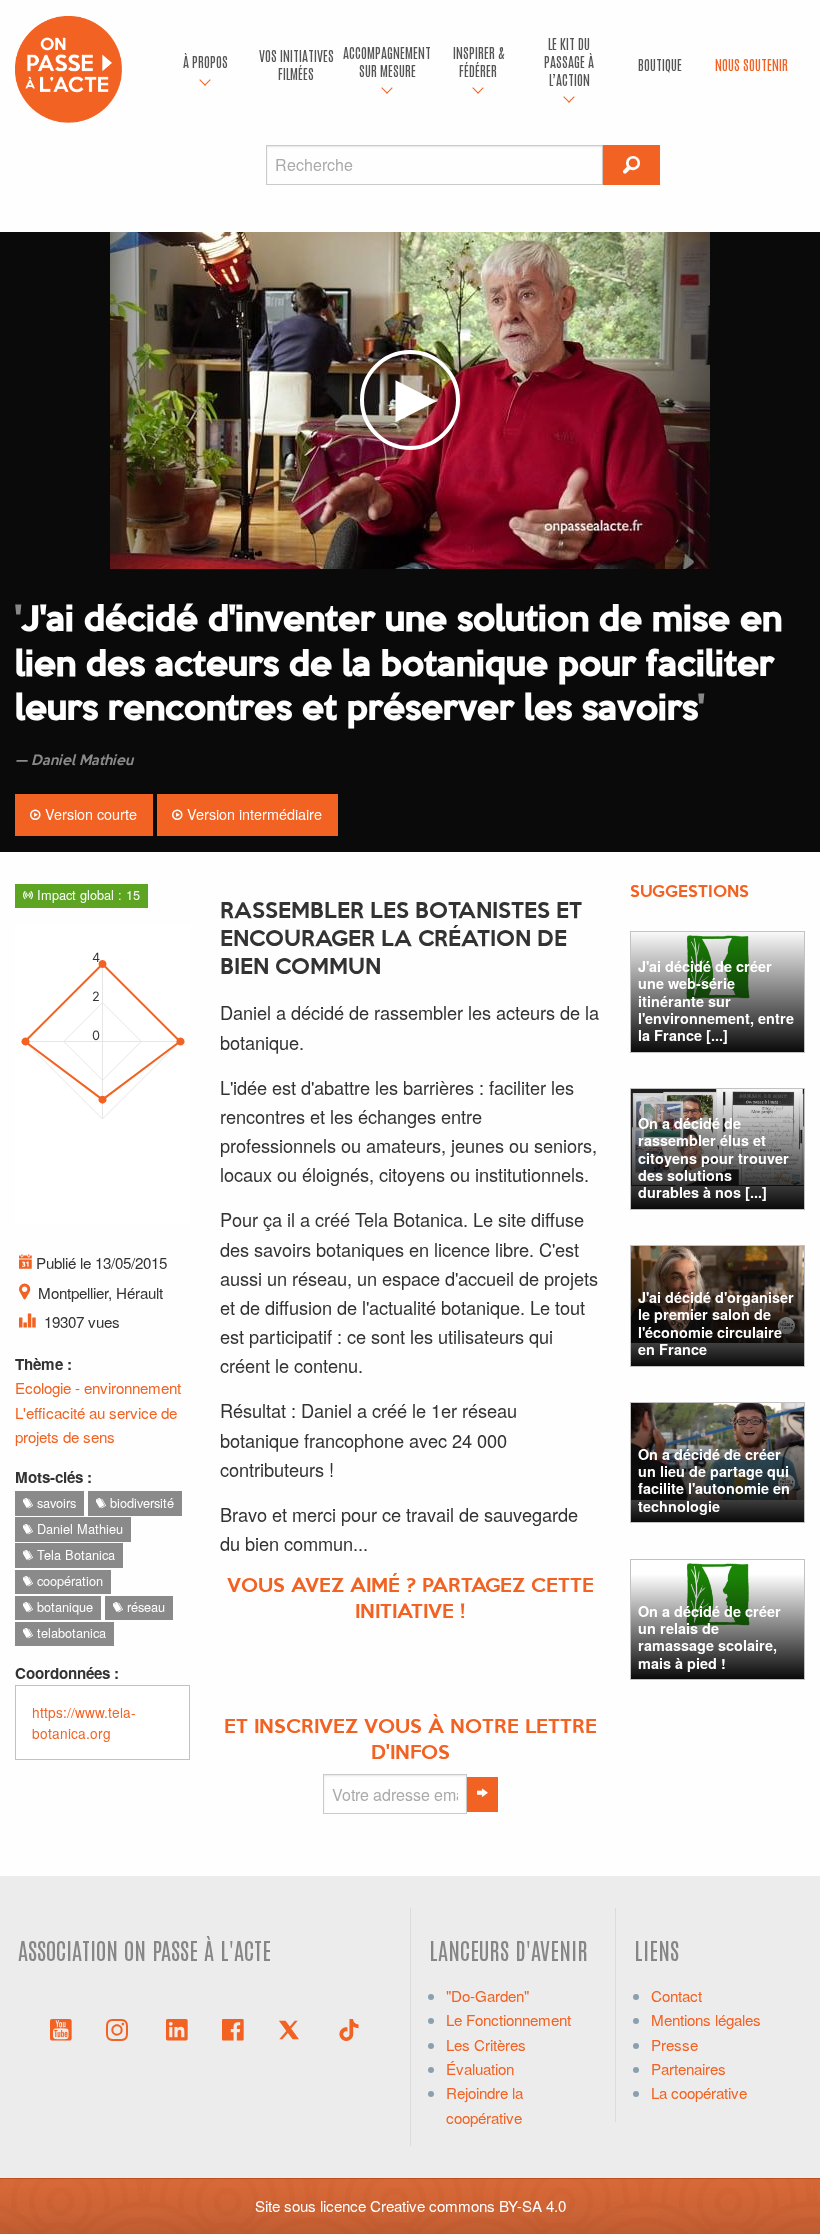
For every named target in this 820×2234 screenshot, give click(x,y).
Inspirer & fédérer (478, 61)
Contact (676, 1995)
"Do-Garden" (487, 1995)
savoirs (54, 1502)
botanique (63, 1606)
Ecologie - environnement (98, 1387)
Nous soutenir (751, 64)
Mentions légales (706, 2019)
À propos (205, 61)
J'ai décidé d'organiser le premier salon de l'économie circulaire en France (716, 1323)
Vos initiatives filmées (296, 64)
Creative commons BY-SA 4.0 (468, 2205)
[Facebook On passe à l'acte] (233, 2028)
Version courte (89, 813)
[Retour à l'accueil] (68, 66)
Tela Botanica (74, 1554)
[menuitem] (205, 65)
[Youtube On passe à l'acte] (61, 2028)
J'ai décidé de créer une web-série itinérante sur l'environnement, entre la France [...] (716, 1000)
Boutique (660, 64)
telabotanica (69, 1632)
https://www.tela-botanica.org (84, 1722)
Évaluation (480, 2068)
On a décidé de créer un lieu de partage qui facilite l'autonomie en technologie (714, 1480)
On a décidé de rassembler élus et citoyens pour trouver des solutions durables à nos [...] (713, 1157)
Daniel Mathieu (78, 1528)
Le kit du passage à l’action (569, 61)
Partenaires (688, 2068)
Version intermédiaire (252, 813)
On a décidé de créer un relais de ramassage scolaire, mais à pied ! (709, 1637)
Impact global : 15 (86, 894)
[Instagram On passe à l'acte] (121, 2028)
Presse (674, 2044)
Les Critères (486, 2044)
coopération (68, 1580)
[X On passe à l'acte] (293, 2028)
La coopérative (699, 2092)
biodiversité (140, 1502)
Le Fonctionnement (508, 2019)
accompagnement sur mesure (387, 61)
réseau (144, 1606)
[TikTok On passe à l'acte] (349, 2028)
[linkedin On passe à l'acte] (177, 2028)
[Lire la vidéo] (410, 400)
